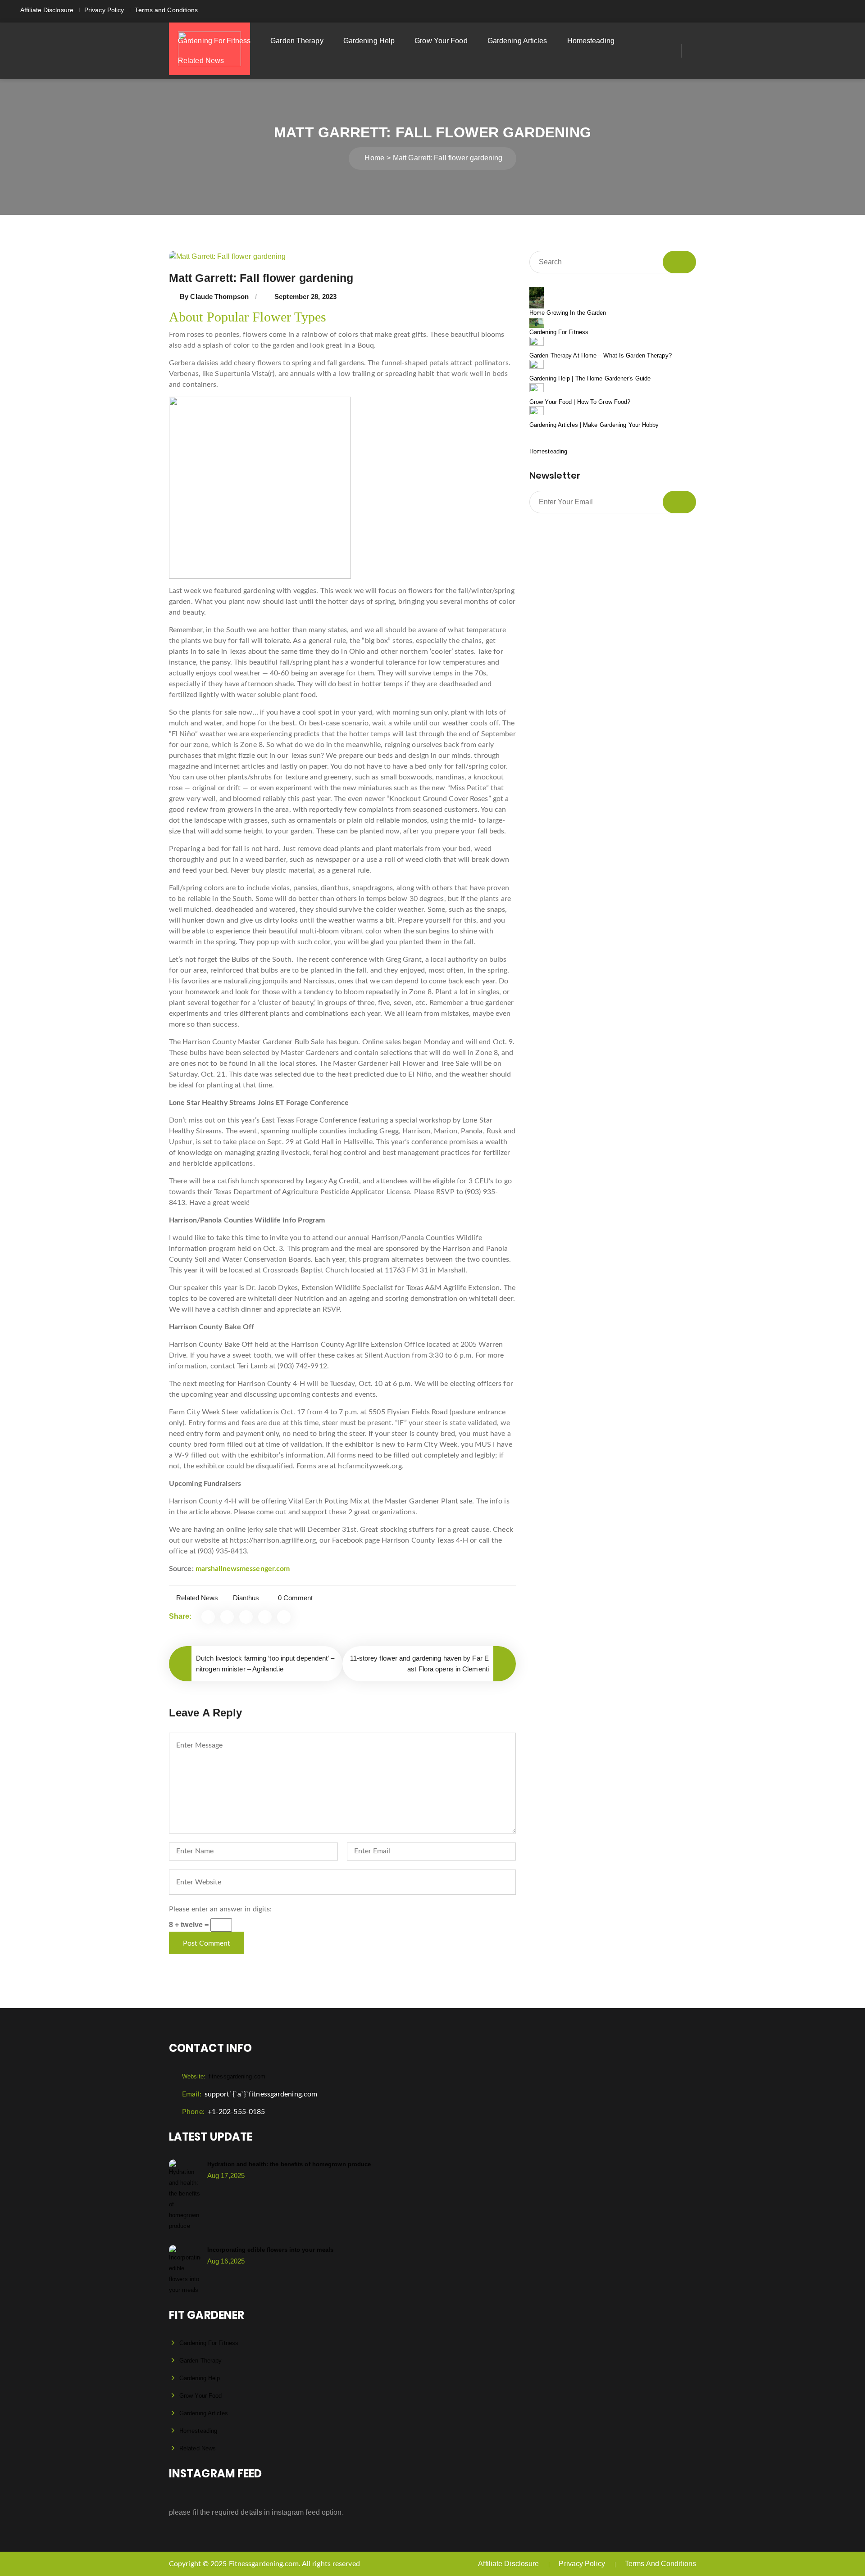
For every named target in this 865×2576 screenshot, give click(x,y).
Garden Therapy (297, 41)
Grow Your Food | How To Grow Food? (580, 402)
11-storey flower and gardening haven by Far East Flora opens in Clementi (420, 1664)
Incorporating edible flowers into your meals (270, 2250)
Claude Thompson (219, 297)
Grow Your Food (441, 41)
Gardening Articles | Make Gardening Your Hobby (594, 425)
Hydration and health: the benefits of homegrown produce (289, 2164)
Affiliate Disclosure (47, 10)
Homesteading (591, 41)
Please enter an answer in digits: (220, 1909)
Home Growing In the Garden (568, 313)
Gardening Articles (517, 41)
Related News (201, 61)
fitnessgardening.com (224, 2076)
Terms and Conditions (166, 10)
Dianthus (246, 1598)
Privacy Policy (104, 10)
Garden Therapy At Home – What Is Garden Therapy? (601, 355)
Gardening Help (369, 41)
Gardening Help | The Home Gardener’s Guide (590, 378)
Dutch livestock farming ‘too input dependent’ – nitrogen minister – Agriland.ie (265, 1664)
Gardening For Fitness (214, 41)
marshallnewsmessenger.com (243, 1569)
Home (374, 158)
